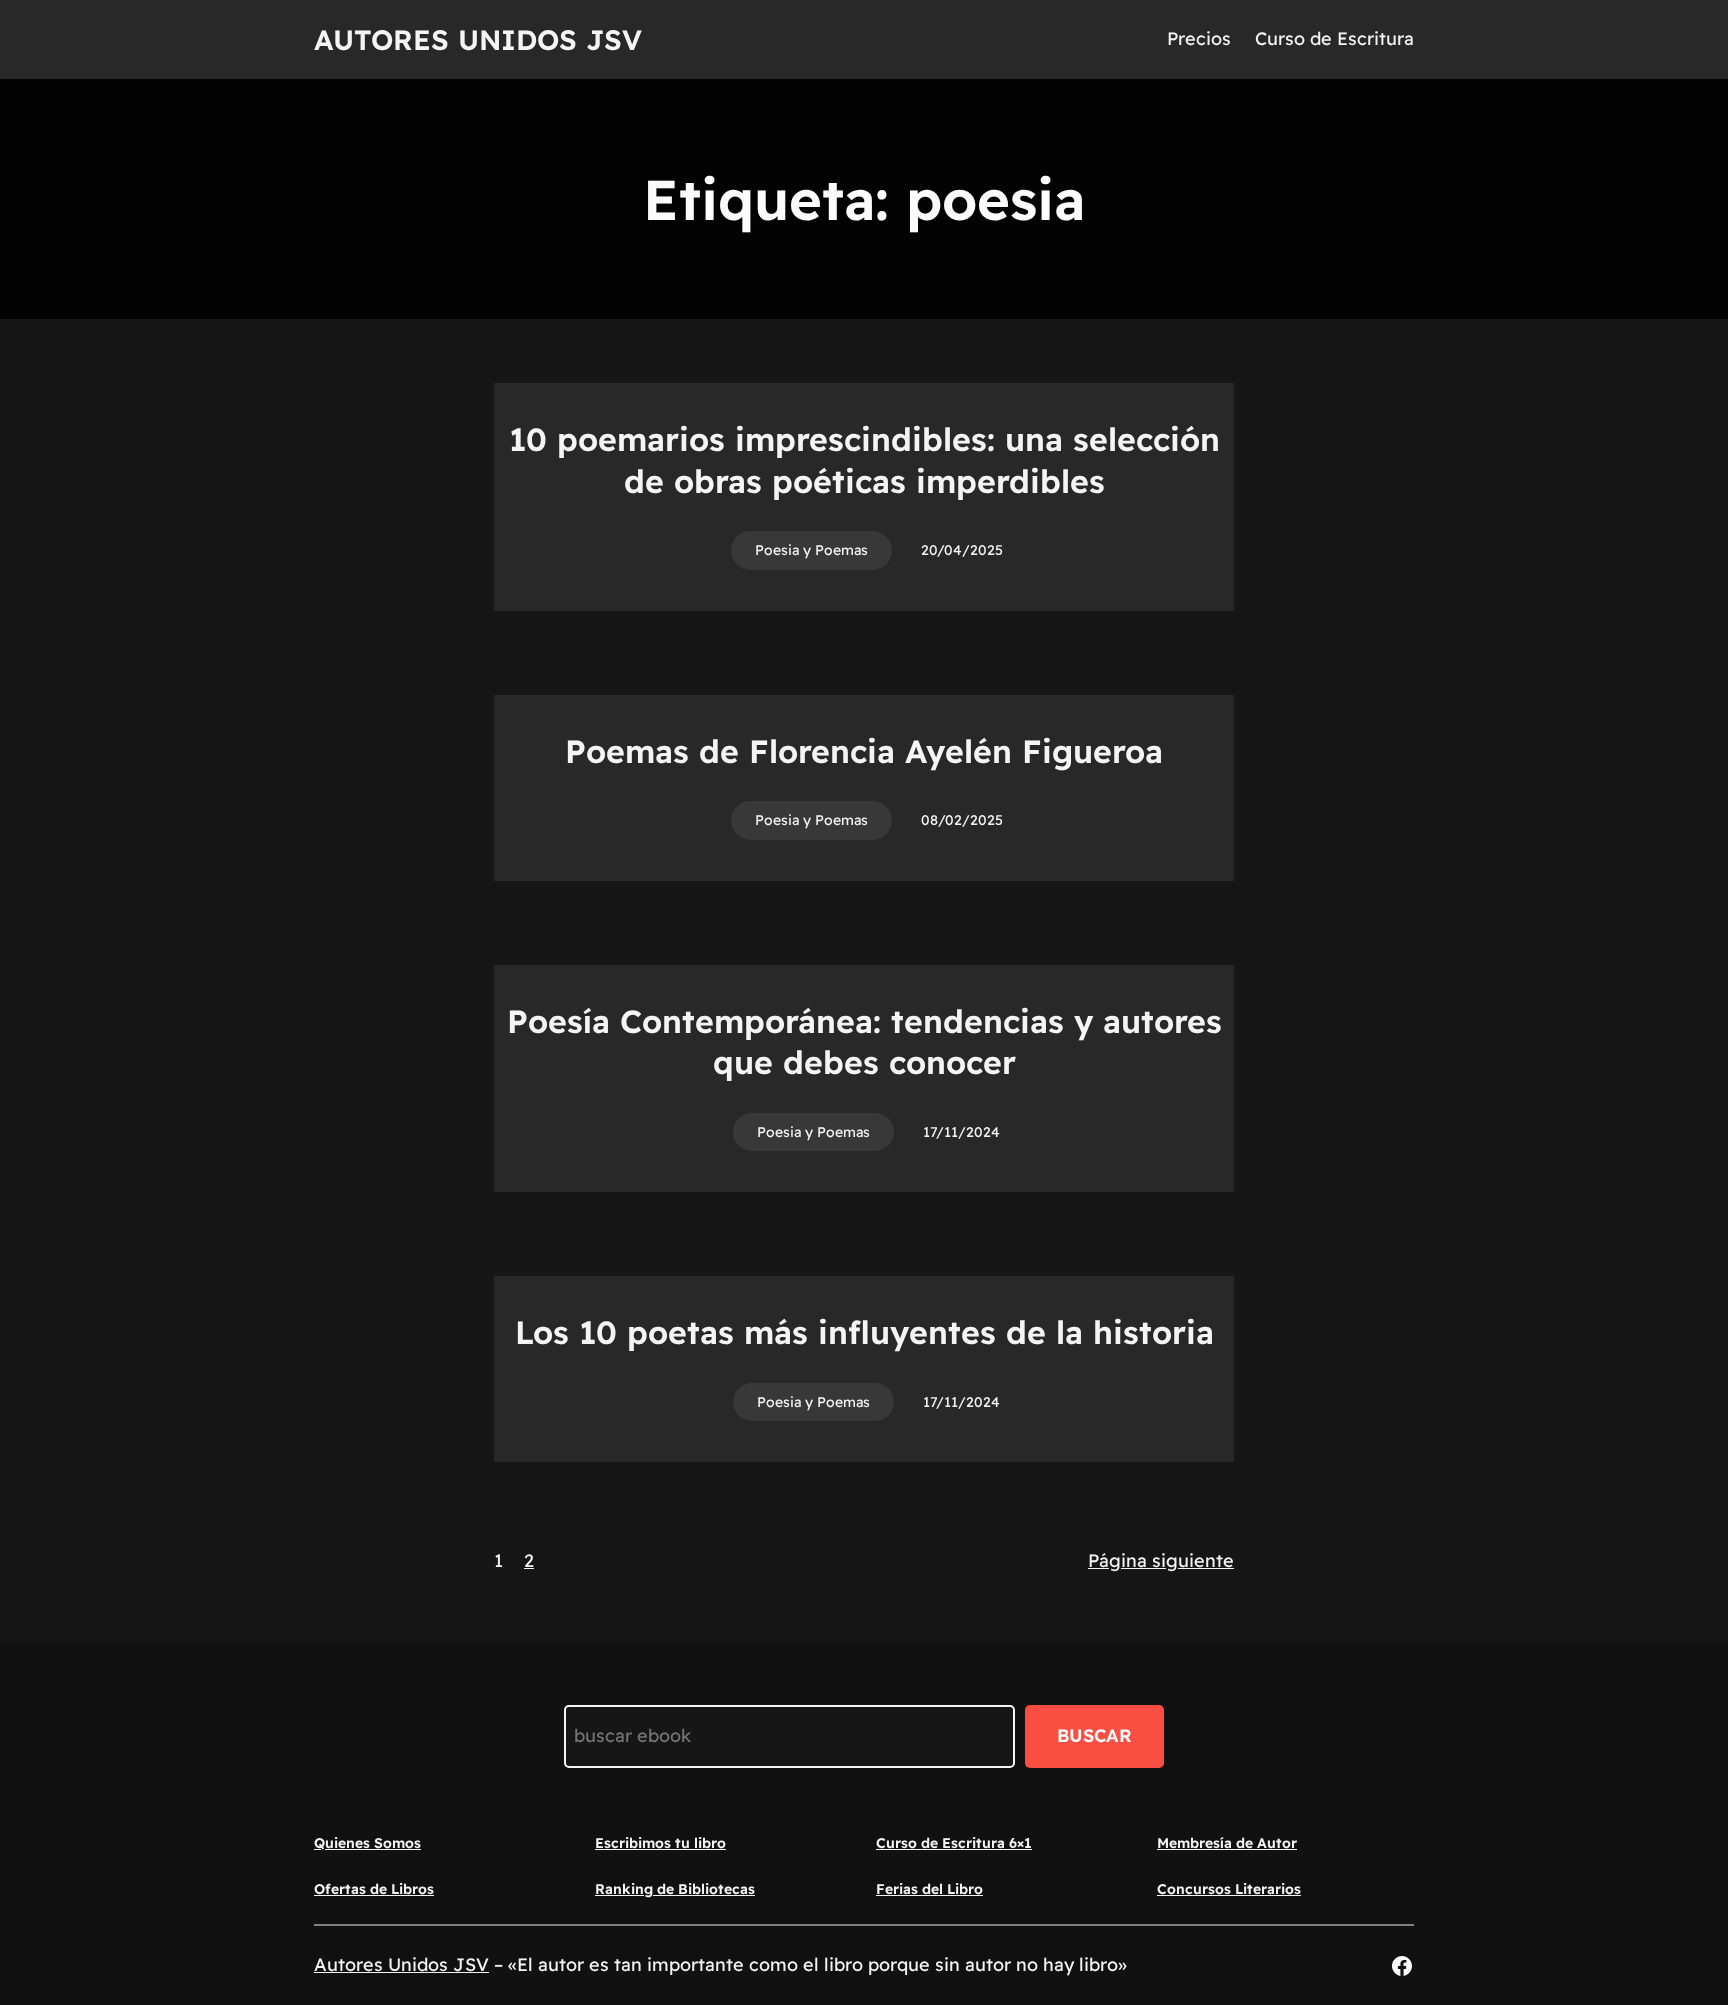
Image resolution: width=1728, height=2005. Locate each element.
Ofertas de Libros (374, 1889)
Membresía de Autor (1227, 1843)
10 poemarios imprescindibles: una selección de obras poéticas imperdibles (864, 460)
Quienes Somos (367, 1843)
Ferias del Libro (929, 1889)
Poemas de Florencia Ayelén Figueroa (864, 751)
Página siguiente (1161, 1560)
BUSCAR (1094, 1735)
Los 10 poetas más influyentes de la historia (864, 1332)
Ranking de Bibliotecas (675, 1889)
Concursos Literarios (1229, 1889)
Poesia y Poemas (811, 550)
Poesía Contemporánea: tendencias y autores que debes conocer (864, 1042)
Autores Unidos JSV (478, 39)
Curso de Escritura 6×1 (954, 1843)
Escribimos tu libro (660, 1843)
